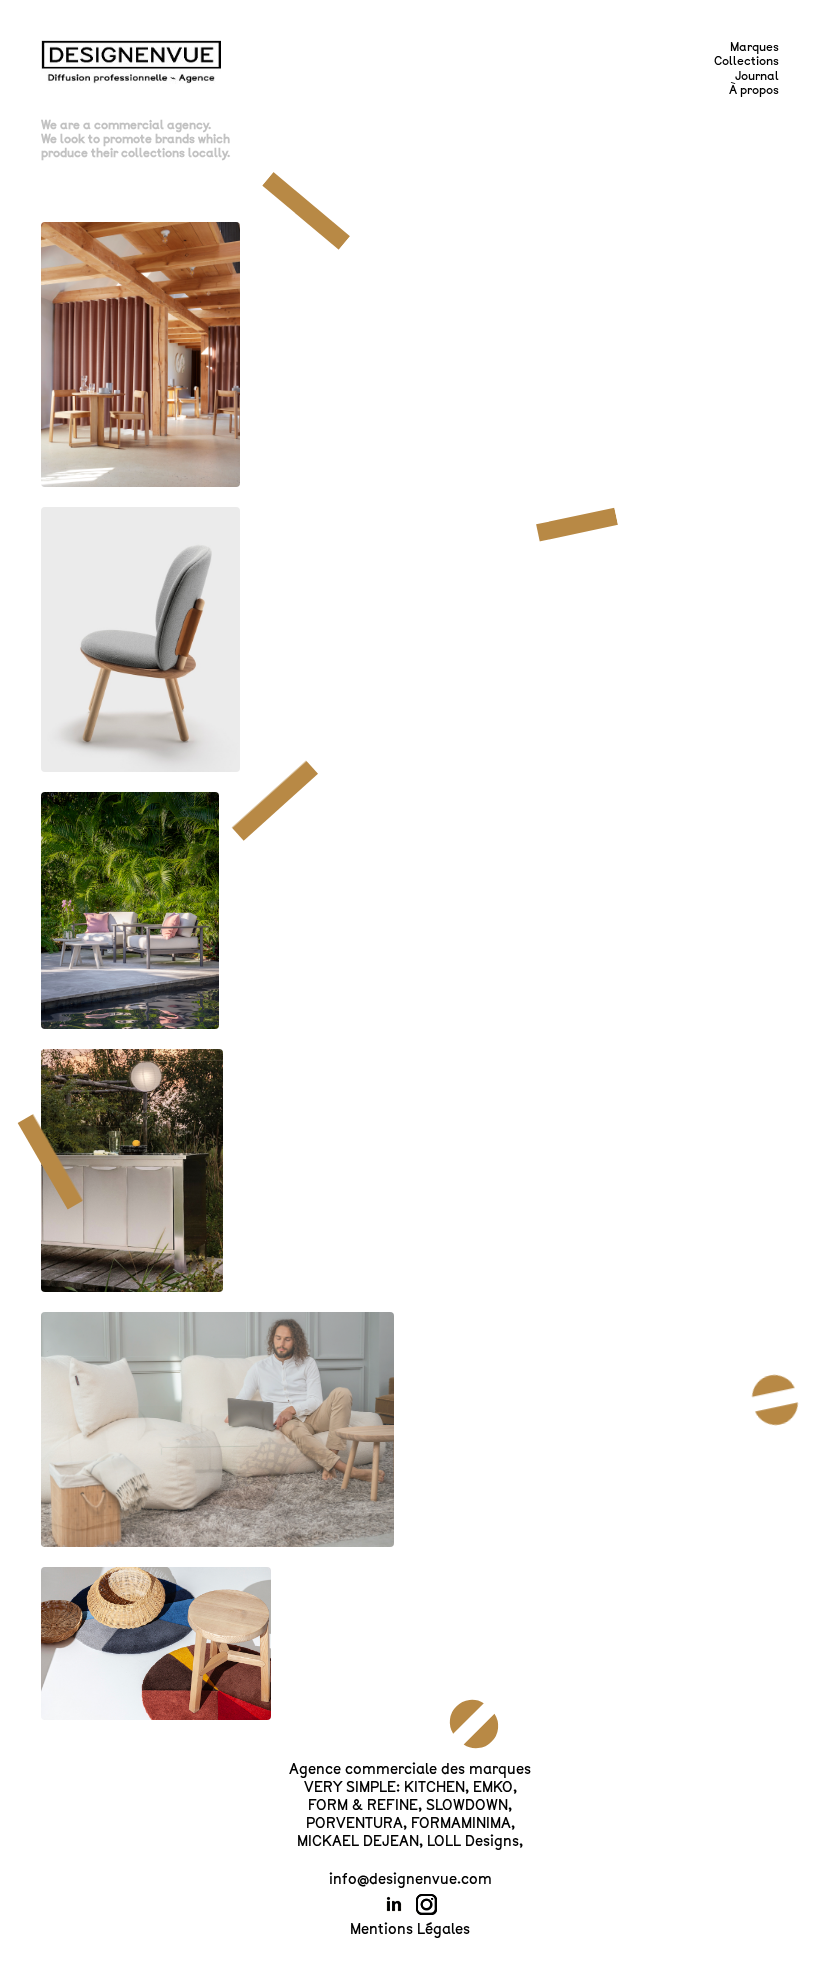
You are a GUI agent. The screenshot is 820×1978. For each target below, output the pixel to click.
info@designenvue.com (410, 1879)
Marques (754, 47)
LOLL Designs (473, 1841)
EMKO (493, 1787)
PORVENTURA (354, 1823)
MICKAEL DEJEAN (358, 1841)
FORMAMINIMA (461, 1823)
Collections (746, 61)
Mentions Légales (410, 1929)
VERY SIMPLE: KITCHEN (384, 1787)
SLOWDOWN (467, 1805)
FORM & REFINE (363, 1805)
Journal (757, 76)
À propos (754, 90)
